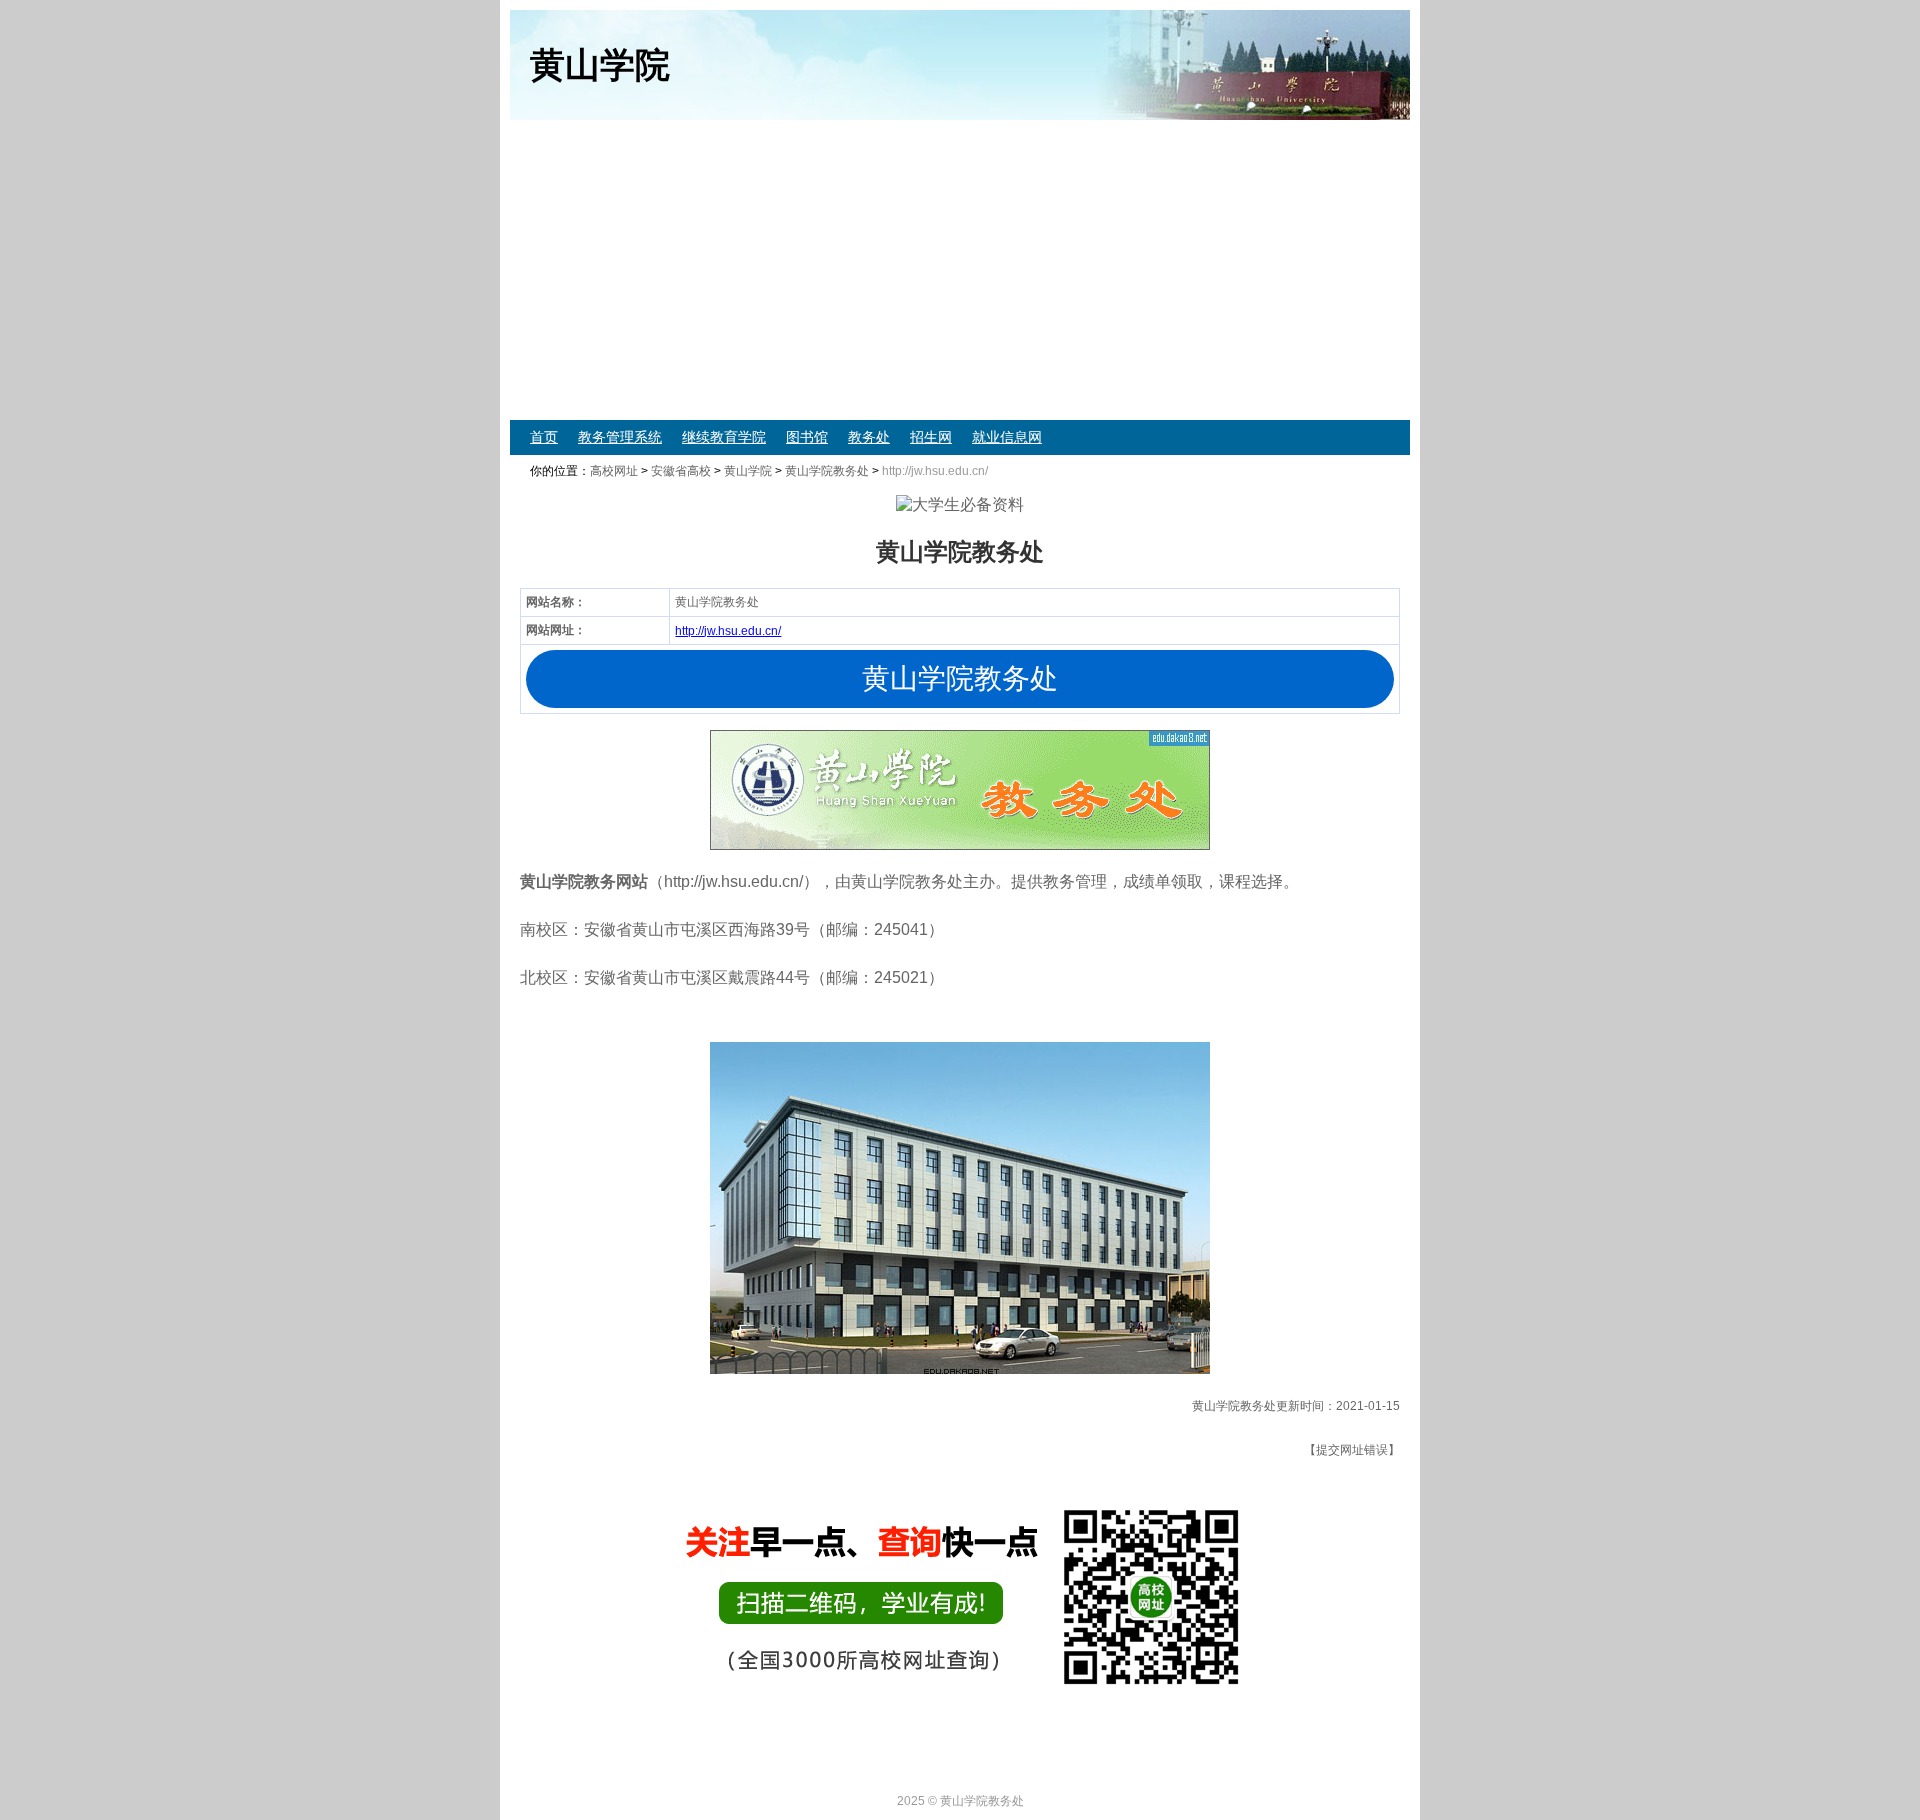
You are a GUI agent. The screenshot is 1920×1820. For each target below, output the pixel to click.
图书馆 (807, 437)
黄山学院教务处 (827, 471)
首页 (544, 437)
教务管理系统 (620, 437)
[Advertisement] (960, 270)
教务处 (869, 437)
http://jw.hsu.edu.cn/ (728, 631)
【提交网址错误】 (1352, 1450)
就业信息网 (1007, 437)
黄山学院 (748, 471)
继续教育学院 (724, 437)
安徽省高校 (681, 471)
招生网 (931, 437)
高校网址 (614, 471)
